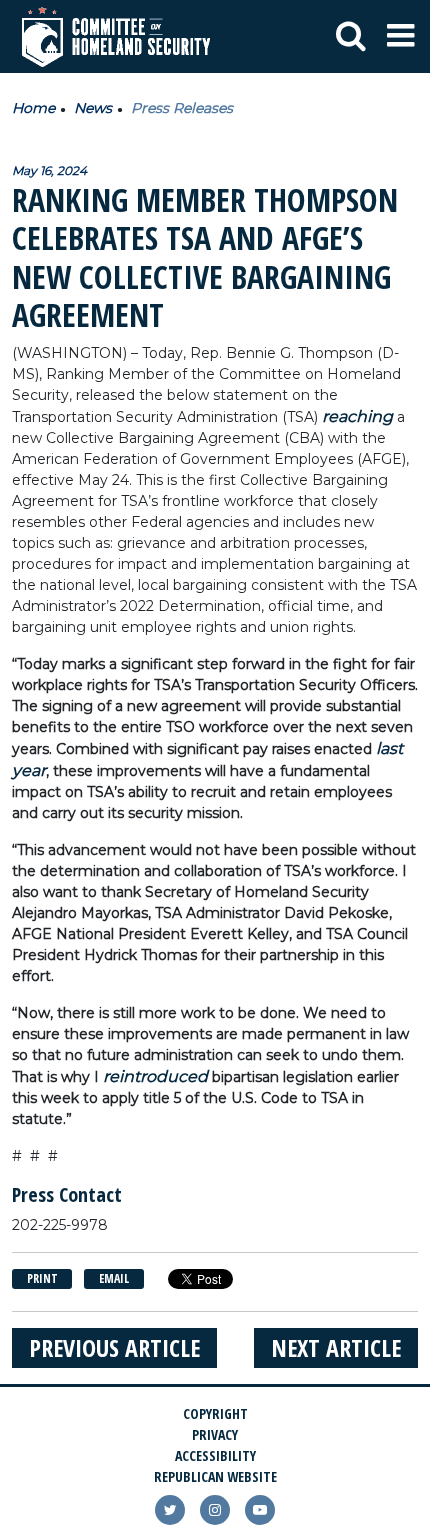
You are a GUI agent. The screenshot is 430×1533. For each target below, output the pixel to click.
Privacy (215, 1434)
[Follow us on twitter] (170, 1510)
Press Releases (182, 108)
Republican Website (215, 1476)
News (93, 108)
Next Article (336, 1347)
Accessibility (215, 1455)
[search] (351, 37)
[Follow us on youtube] (260, 1510)
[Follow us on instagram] (215, 1510)
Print (42, 1278)
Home (33, 108)
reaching (357, 416)
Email (114, 1278)
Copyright (215, 1413)
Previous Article (114, 1347)
